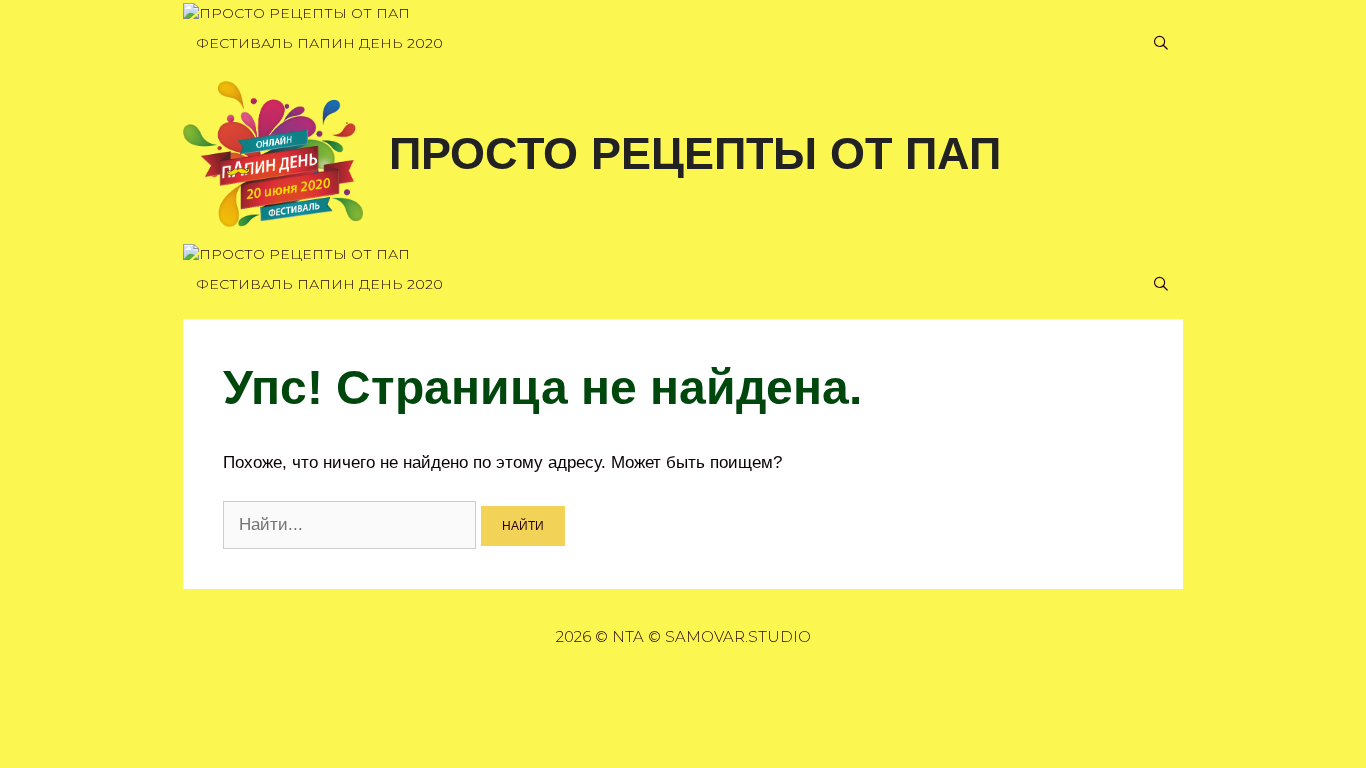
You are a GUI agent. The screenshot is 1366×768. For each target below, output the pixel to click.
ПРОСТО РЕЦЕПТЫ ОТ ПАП (695, 153)
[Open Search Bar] (1161, 43)
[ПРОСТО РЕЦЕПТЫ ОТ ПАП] (296, 13)
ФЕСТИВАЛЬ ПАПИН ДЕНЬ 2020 (319, 43)
